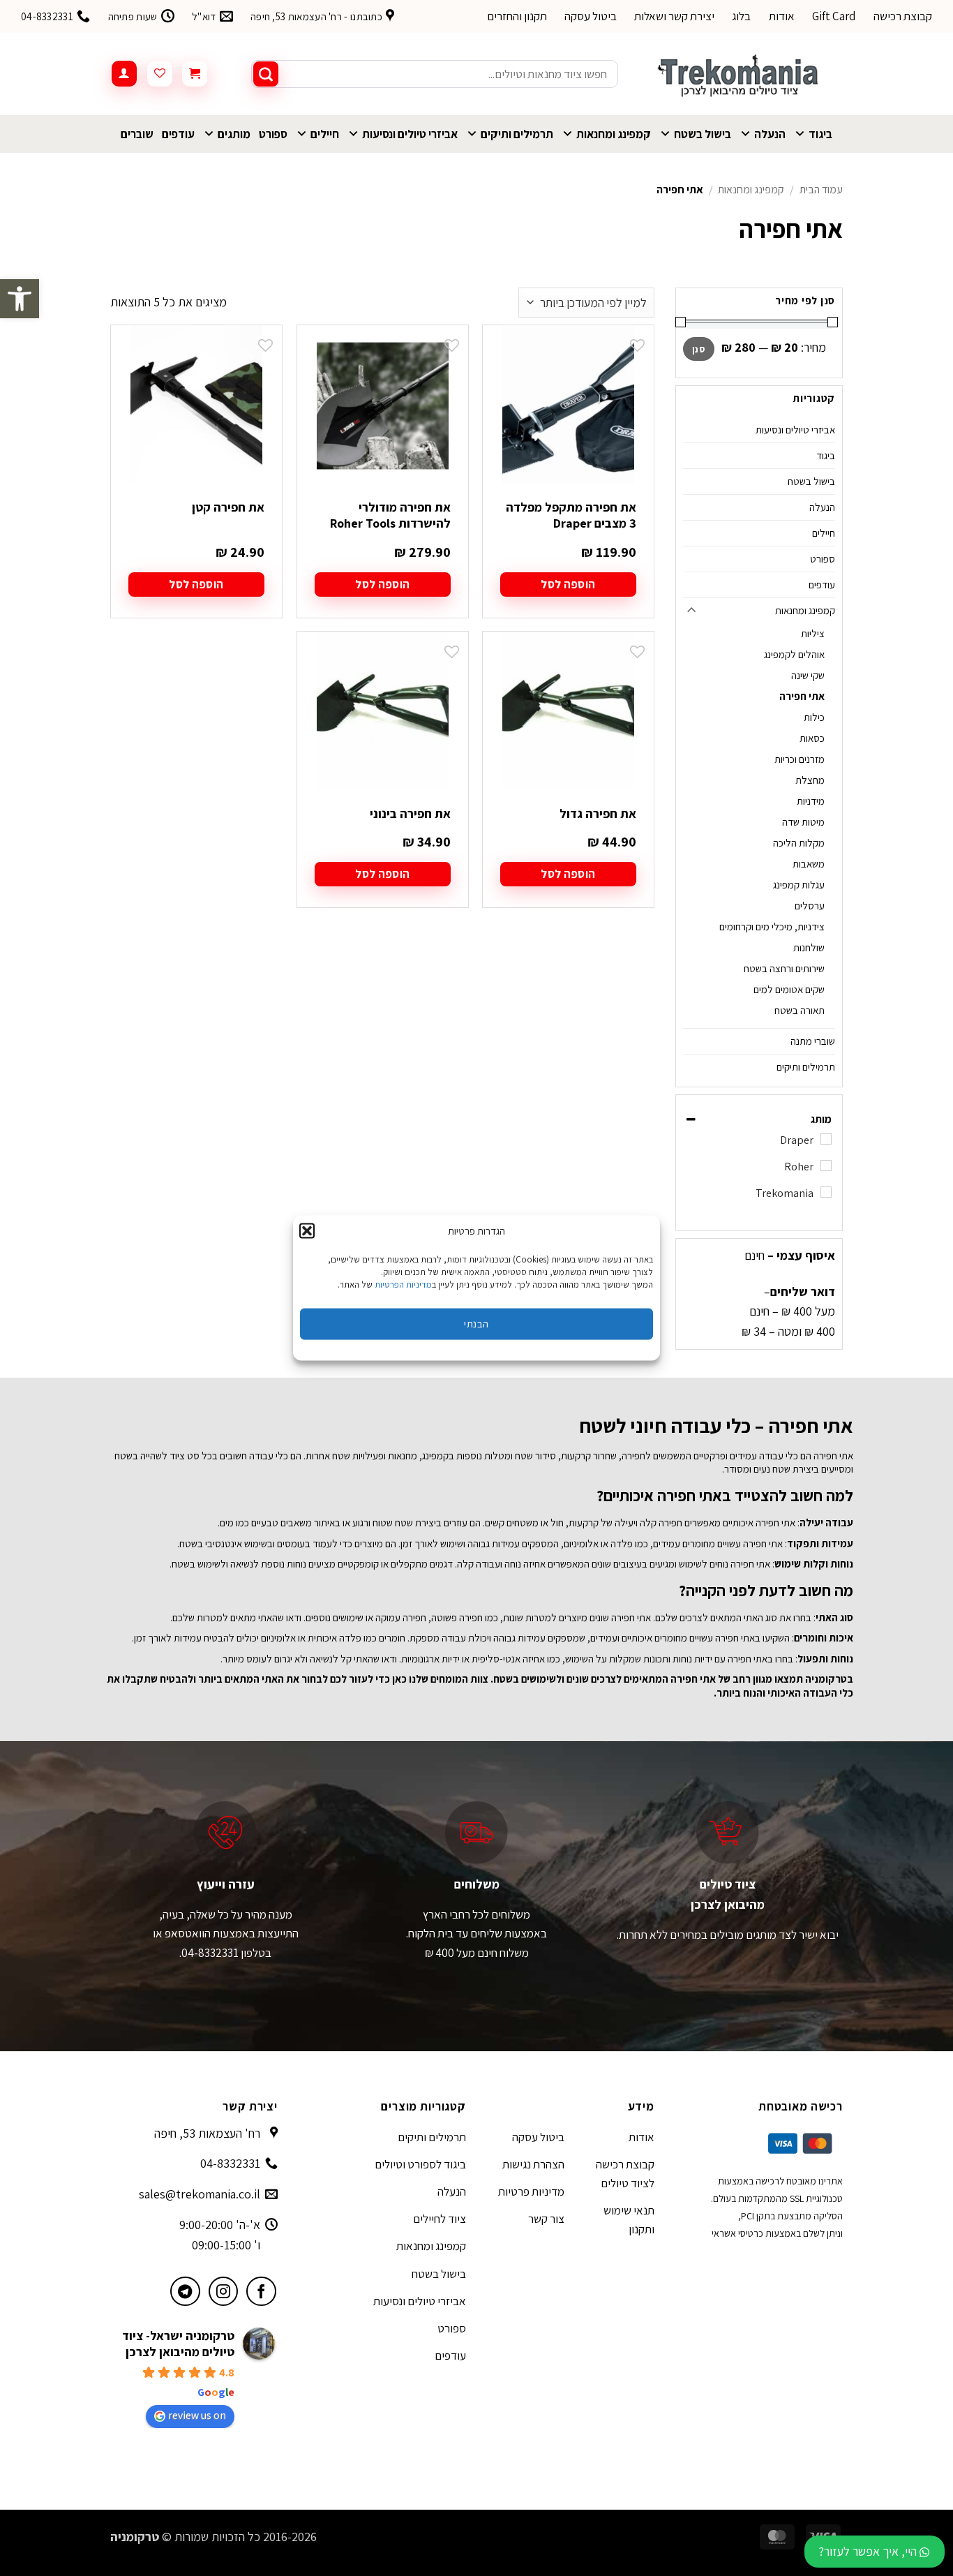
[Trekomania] (826, 1192)
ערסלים (810, 906)
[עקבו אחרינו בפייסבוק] (261, 2292)
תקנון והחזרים (517, 16)
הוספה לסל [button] (568, 584)
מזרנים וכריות (800, 759)
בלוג (741, 16)
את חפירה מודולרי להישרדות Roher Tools (390, 515)
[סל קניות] (195, 74)
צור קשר (546, 2219)
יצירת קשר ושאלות (674, 16)
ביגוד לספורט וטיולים (420, 2164)
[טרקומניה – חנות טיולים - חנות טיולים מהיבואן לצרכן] (741, 74)
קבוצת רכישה (903, 16)
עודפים (178, 134)
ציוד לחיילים (440, 2219)
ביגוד (820, 134)
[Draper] (826, 1139)
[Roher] (826, 1166)
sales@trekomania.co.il (200, 2194)
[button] (20, 299)
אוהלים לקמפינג (794, 654)
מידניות (811, 801)
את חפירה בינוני (410, 813)
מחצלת (810, 780)
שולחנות (809, 947)
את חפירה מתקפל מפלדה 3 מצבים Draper (571, 515)
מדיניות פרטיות (531, 2191)
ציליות (813, 633)
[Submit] (266, 74)
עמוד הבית (821, 189)
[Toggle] (691, 611)
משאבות (809, 864)
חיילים (325, 134)
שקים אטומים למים (789, 989)
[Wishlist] (160, 74)
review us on (197, 2415)
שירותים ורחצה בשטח (784, 968)
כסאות (812, 738)
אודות (782, 16)
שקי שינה (808, 675)
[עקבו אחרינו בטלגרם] (185, 2292)
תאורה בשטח (800, 1010)
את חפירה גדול (598, 813)
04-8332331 (230, 2163)
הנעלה (770, 134)
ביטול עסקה (591, 16)
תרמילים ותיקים (517, 134)
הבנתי (476, 1324)
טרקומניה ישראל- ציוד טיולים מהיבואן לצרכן (178, 2344)
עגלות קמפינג (799, 885)
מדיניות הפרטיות (403, 1284)
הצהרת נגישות (533, 2164)
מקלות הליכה (799, 843)
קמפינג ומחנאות (614, 134)
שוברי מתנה (813, 1041)
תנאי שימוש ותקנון (629, 2220)
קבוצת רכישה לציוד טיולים (625, 2174)
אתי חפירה (802, 696)
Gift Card (834, 16)
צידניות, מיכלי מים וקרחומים (772, 926)
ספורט (273, 134)
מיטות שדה (803, 822)
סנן (699, 349)
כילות (814, 717)
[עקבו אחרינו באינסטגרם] (224, 2292)
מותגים (234, 134)
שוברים (137, 134)
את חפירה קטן (228, 507)
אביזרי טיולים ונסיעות (410, 134)
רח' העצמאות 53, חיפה (207, 2133)
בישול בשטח (703, 134)
